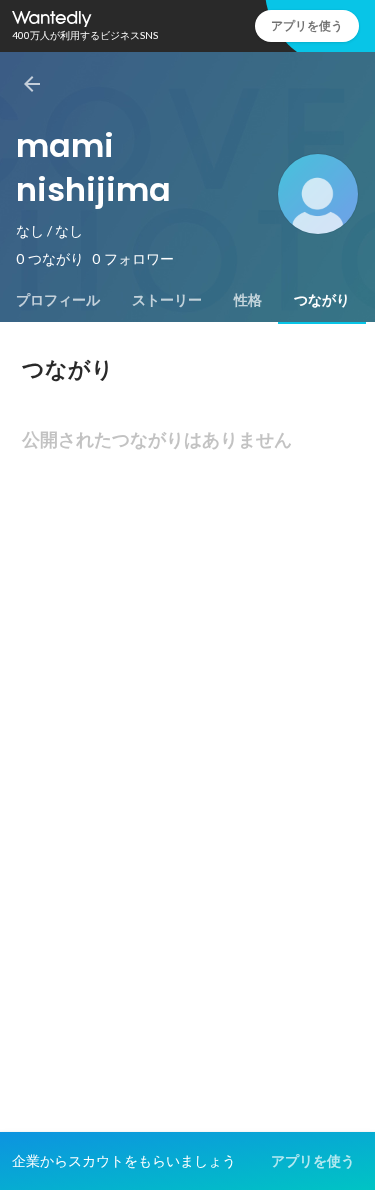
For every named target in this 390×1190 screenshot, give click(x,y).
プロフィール (58, 300)
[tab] (58, 300)
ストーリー (167, 300)
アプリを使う (307, 25)
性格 (248, 300)
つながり (322, 300)
